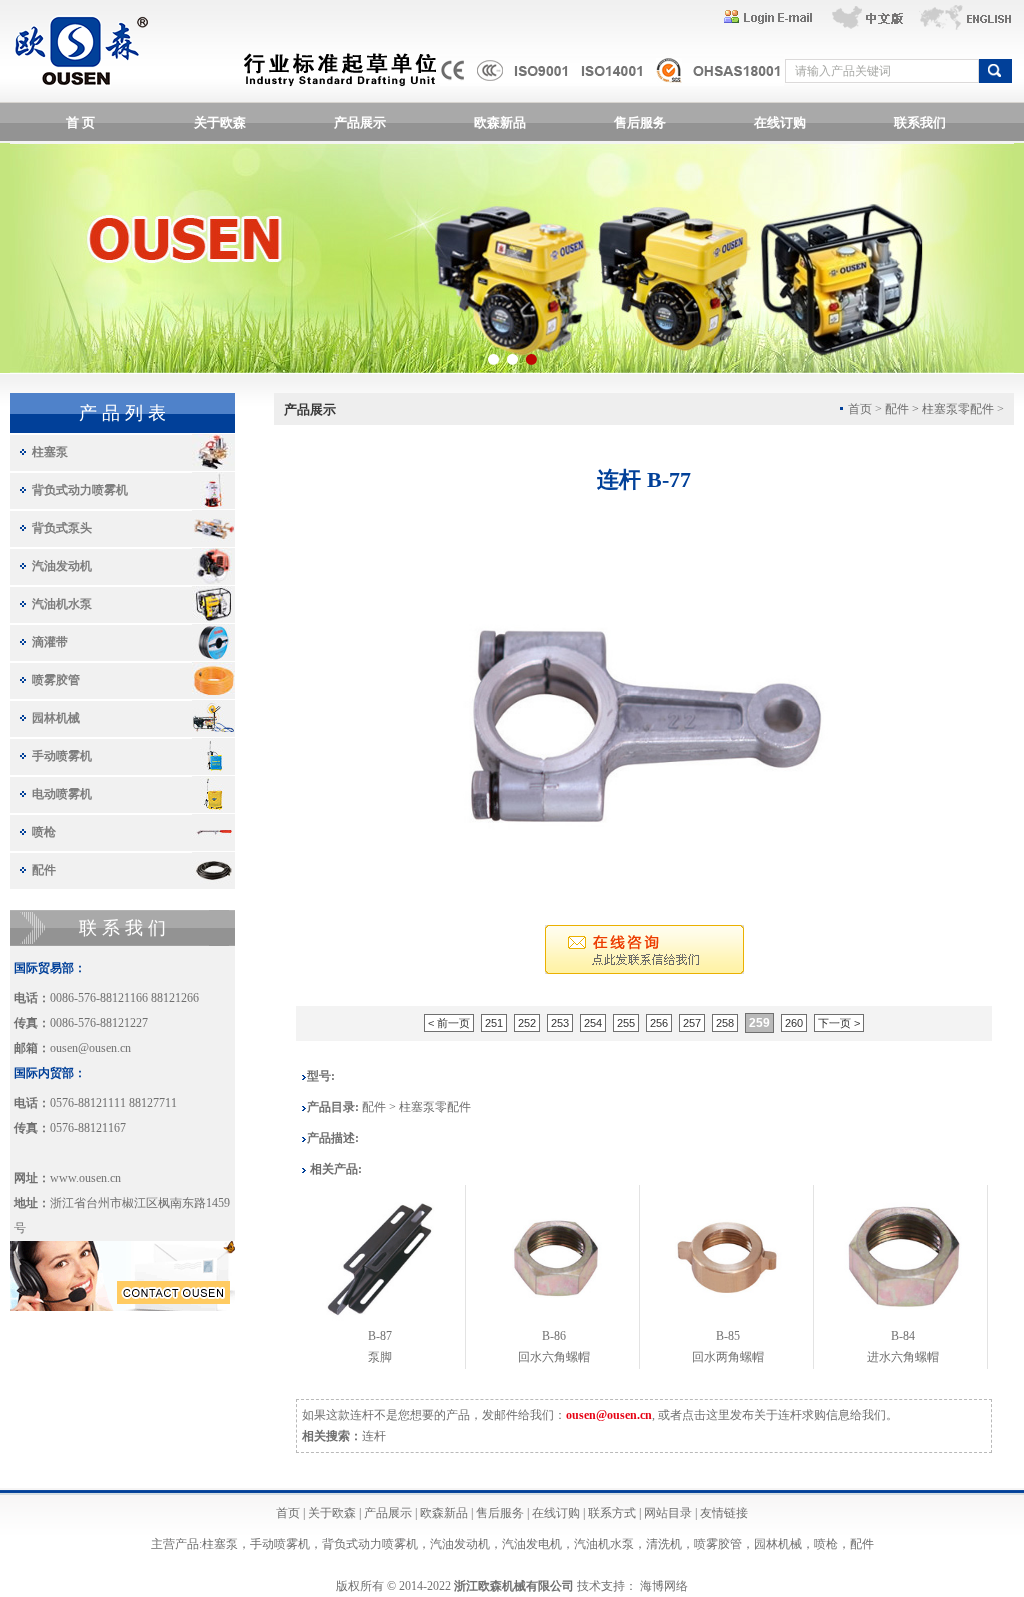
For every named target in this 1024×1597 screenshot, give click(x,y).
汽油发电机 (532, 1544)
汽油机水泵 (62, 604)
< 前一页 (449, 1023)
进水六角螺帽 (903, 1357)
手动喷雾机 (62, 756)
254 (593, 1023)
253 (560, 1023)
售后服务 (640, 122)
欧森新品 (500, 122)
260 (794, 1023)
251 (494, 1023)
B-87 (380, 1336)
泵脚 (380, 1357)
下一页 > (839, 1023)
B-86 (554, 1336)
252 (527, 1023)
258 (725, 1023)
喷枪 (44, 832)
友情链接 (724, 1513)
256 (659, 1023)
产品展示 (360, 122)
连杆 (374, 1436)
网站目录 (668, 1513)
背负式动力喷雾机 (80, 490)
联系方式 (612, 1513)
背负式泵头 (62, 528)
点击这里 (706, 1415)
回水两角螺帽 (728, 1357)
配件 (44, 870)
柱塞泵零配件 (958, 409)
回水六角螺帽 (554, 1357)
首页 (288, 1513)
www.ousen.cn (85, 1178)
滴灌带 (50, 642)
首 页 (80, 122)
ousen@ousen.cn (90, 1048)
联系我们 (920, 122)
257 (692, 1023)
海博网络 (664, 1586)
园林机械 (56, 718)
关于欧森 (220, 122)
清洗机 (664, 1544)
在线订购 (780, 122)
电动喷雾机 (62, 794)
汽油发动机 (62, 566)
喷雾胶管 (56, 680)
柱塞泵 (50, 452)
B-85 (728, 1336)
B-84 (903, 1336)
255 (626, 1023)
